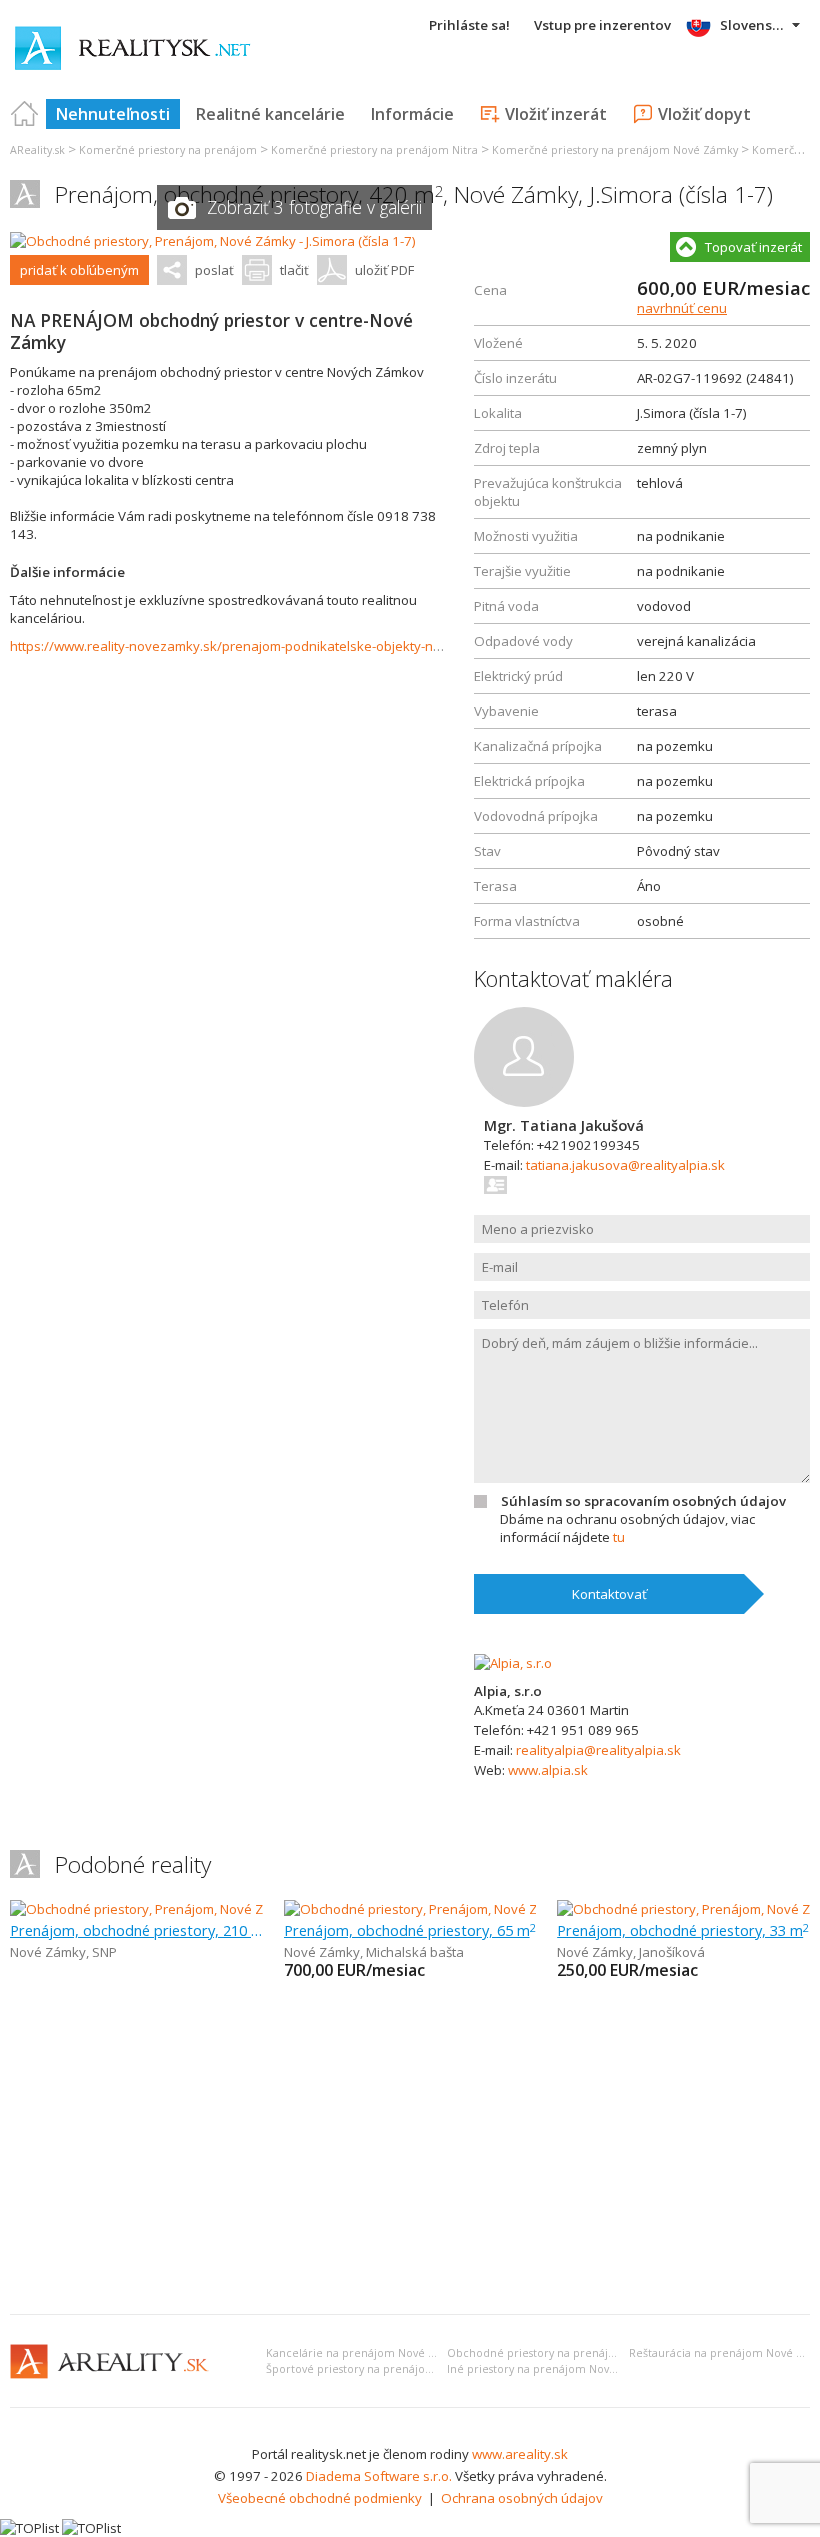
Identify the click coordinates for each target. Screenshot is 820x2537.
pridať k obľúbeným (79, 270)
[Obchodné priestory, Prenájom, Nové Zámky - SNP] (162, 1909)
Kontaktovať (609, 1594)
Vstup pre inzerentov (602, 25)
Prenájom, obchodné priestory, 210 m (136, 1930)
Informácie (412, 114)
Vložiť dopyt (704, 114)
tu (619, 1537)
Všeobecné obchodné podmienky (320, 2498)
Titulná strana (25, 114)
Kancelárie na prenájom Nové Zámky (364, 2353)
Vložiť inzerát (556, 114)
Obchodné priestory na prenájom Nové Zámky (570, 2353)
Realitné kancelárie (270, 114)
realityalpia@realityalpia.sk (598, 1750)
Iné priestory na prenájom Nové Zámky (550, 2369)
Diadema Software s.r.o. (379, 2476)
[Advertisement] (410, 2149)
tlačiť (294, 270)
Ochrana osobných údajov (522, 2498)
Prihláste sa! (469, 25)
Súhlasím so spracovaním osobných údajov (643, 1501)
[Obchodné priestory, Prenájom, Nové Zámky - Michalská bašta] (473, 1909)
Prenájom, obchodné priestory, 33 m (683, 1930)
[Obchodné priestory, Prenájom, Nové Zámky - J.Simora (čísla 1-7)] (213, 241)
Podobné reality (133, 1864)
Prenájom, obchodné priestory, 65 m (410, 1930)
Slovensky (753, 25)
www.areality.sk (520, 2454)
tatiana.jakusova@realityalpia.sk (625, 1165)
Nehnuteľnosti (113, 114)
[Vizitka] (496, 1185)
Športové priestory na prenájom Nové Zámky (385, 2369)
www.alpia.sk (548, 1770)
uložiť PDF (384, 270)
